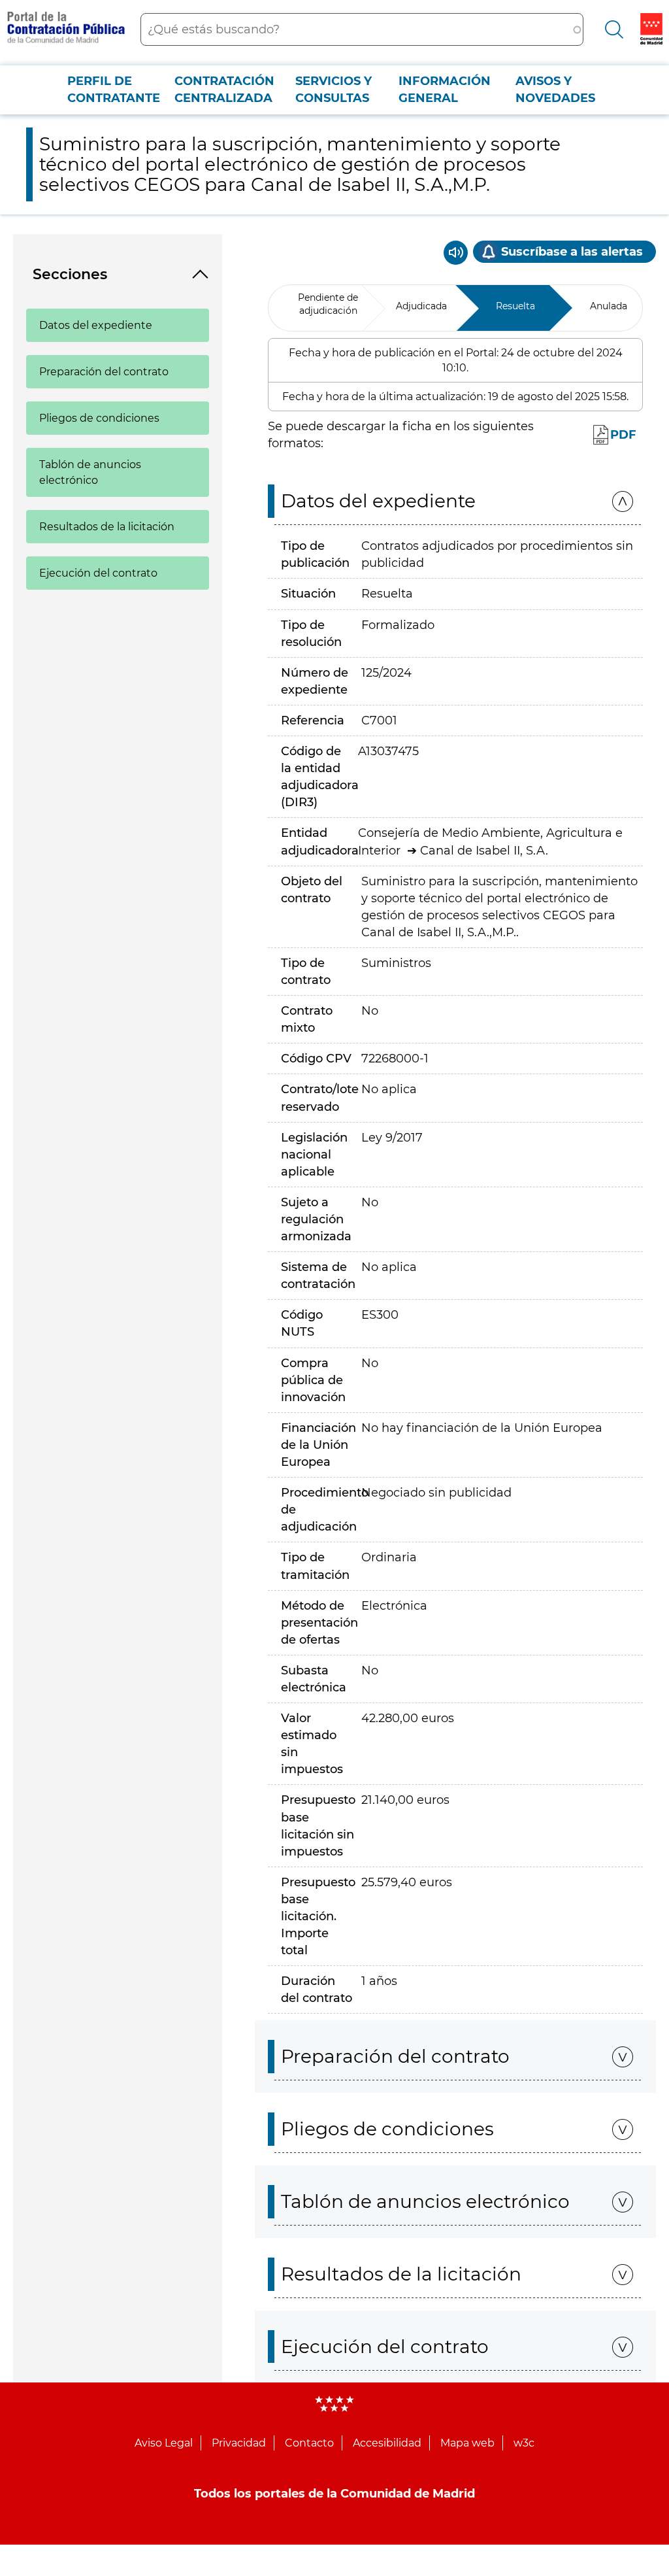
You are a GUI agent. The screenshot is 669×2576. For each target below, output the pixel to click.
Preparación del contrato (104, 372)
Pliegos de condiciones (99, 418)
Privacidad (239, 2443)
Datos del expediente (96, 325)
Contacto (309, 2443)
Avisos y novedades (555, 90)
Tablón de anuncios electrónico (90, 472)
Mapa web (467, 2443)
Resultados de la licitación (107, 527)
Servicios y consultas (334, 90)
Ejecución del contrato (98, 573)
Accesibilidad (387, 2443)
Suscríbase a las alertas (572, 252)
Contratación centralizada (224, 90)
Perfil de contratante (114, 90)
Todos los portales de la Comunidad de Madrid (334, 2494)
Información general (445, 90)
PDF (623, 435)
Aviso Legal (164, 2443)
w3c (524, 2443)
